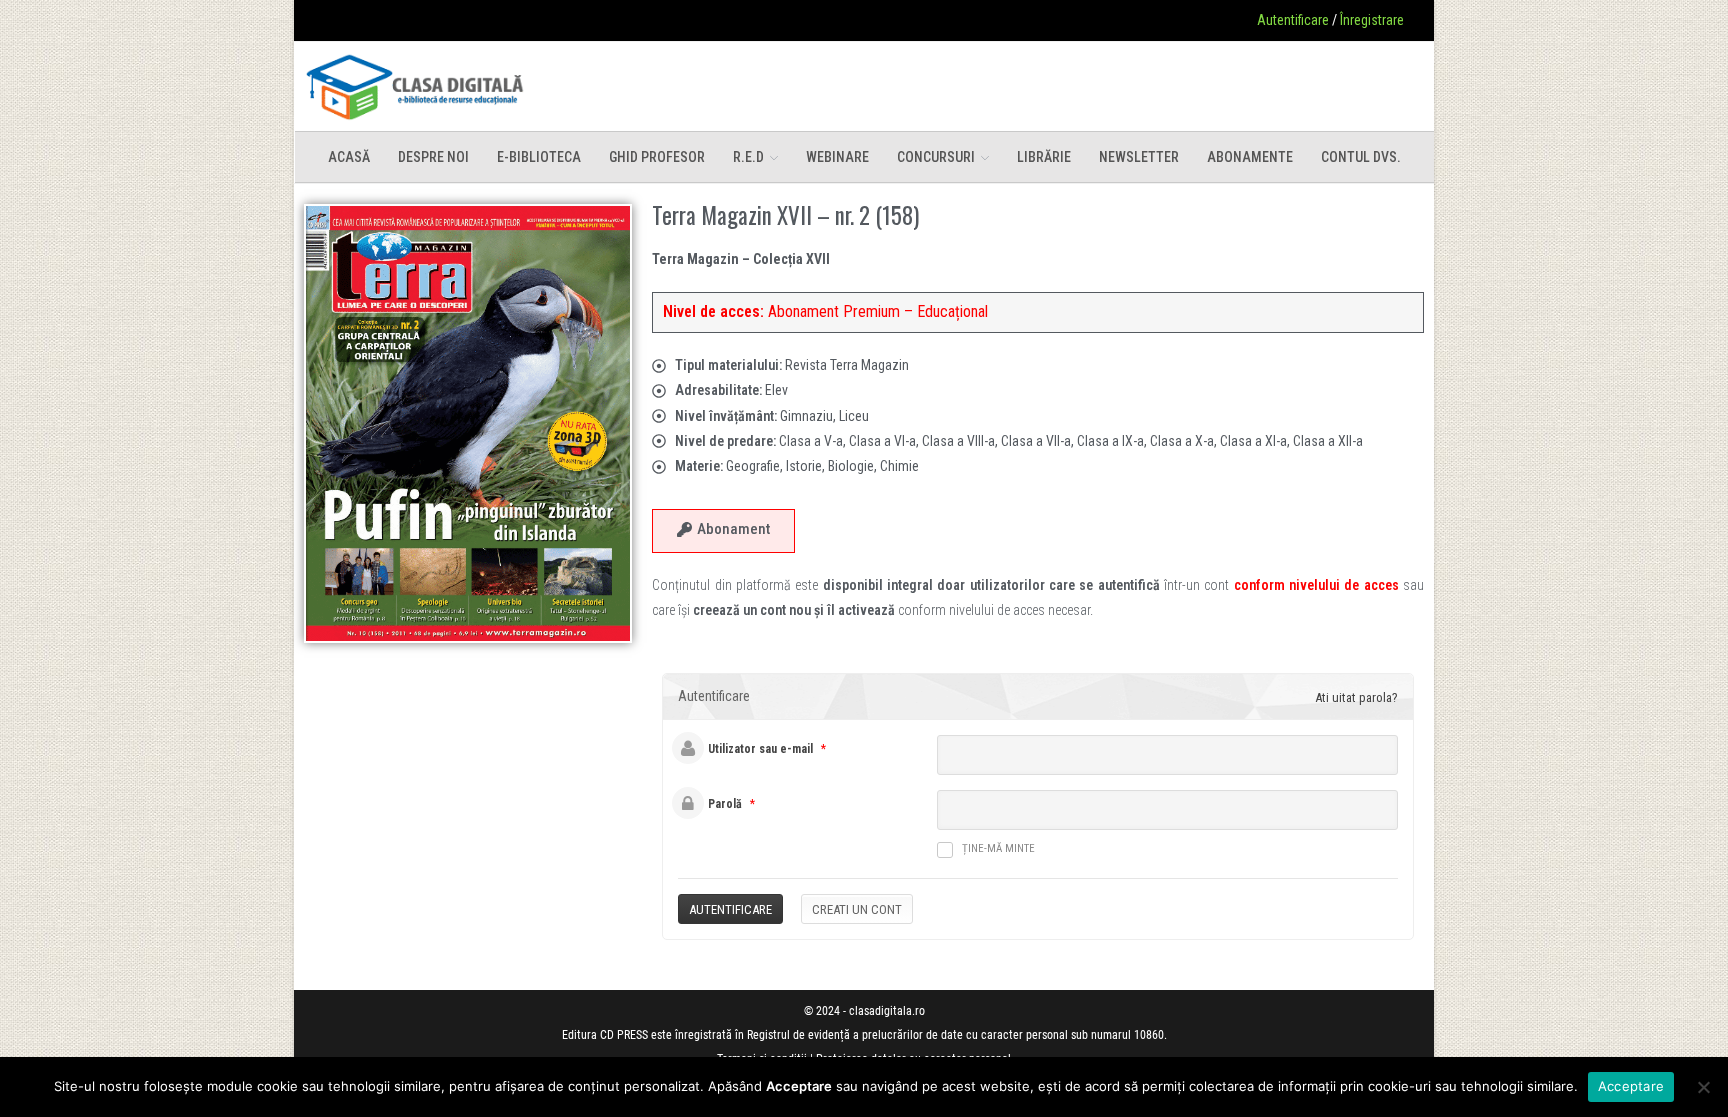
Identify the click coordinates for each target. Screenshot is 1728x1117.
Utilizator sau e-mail (760, 749)
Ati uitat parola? (1356, 697)
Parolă (725, 804)
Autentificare (1293, 20)
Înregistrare (1372, 20)
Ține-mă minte (998, 848)
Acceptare (1631, 1086)
